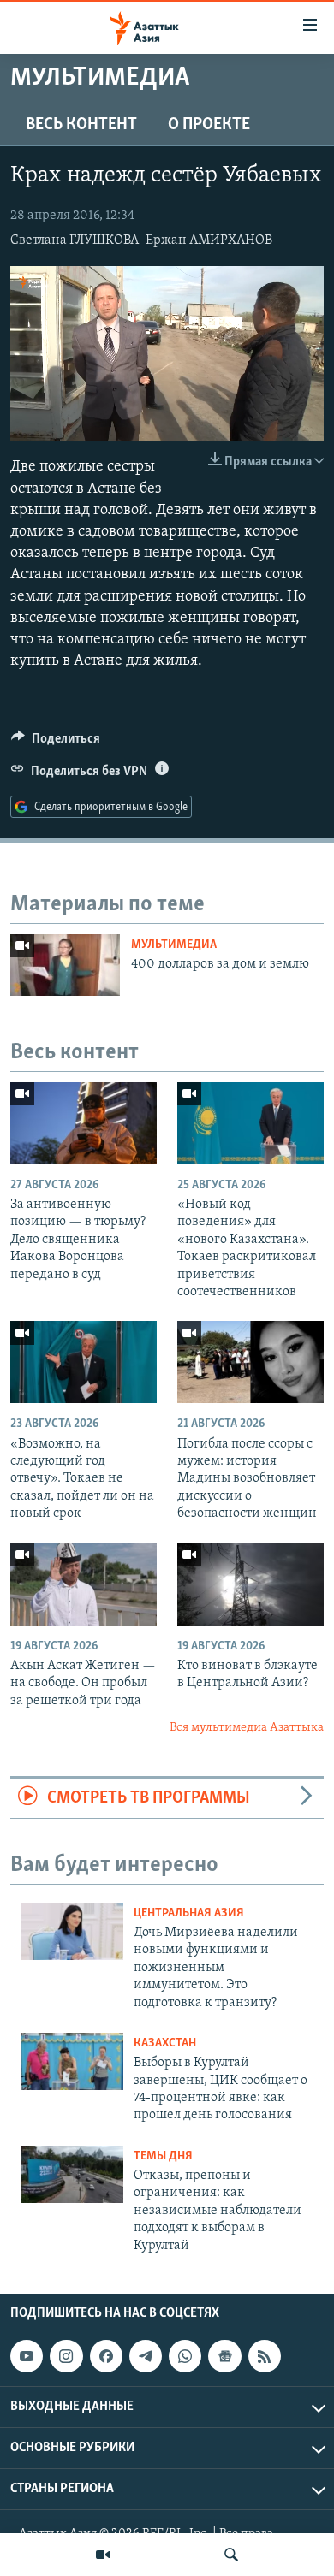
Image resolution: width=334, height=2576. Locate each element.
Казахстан (165, 2043)
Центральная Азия (189, 1913)
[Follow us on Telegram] (146, 2356)
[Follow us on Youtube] (27, 2356)
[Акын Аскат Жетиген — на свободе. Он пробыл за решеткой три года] (83, 1584)
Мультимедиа (174, 945)
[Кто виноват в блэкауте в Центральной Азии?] (250, 1584)
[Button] (56, 743)
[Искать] (231, 2555)
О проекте (209, 125)
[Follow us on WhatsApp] (185, 2356)
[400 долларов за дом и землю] (65, 965)
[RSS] (265, 2356)
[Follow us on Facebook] (106, 2356)
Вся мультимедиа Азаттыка (247, 1728)
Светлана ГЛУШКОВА (75, 240)
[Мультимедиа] (103, 2555)
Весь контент (81, 125)
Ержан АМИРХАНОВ (209, 240)
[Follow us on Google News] (224, 2356)
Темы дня (163, 2156)
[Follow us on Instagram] (66, 2356)
